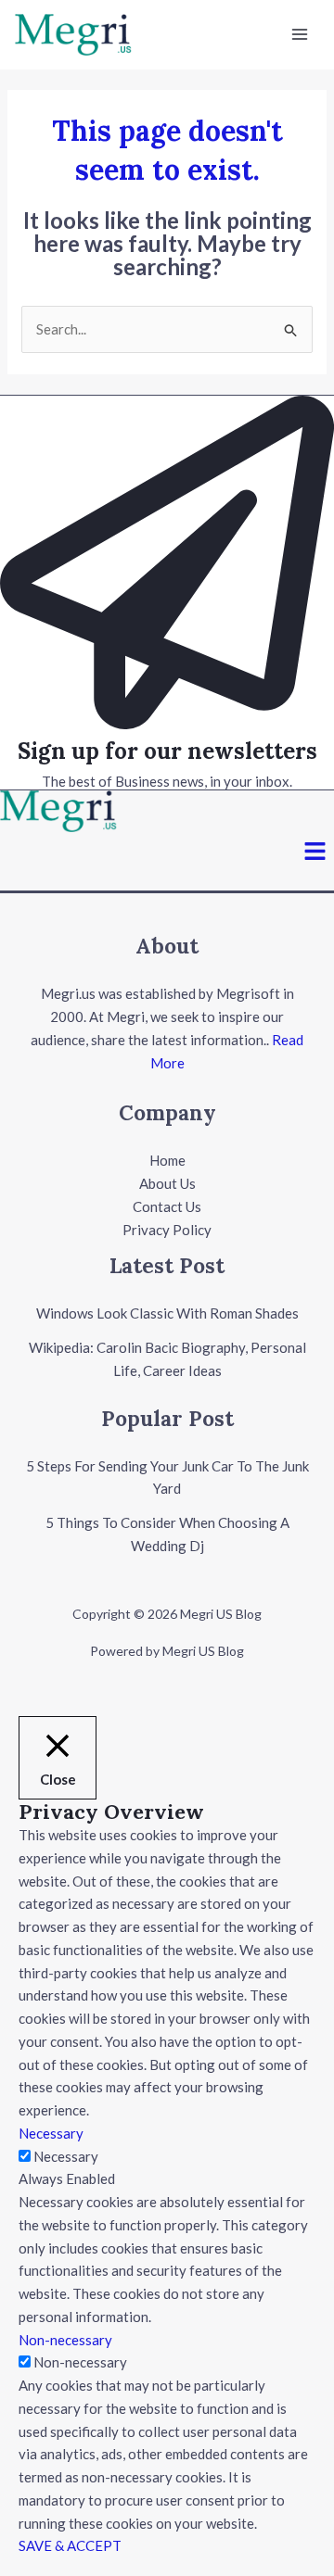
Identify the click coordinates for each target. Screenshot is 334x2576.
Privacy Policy (167, 1230)
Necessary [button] (51, 2133)
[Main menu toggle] (300, 35)
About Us (167, 1183)
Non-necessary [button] (65, 2340)
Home (167, 1160)
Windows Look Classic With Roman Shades (167, 1313)
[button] (315, 852)
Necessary (66, 2156)
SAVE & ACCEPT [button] (70, 2545)
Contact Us (167, 1206)
